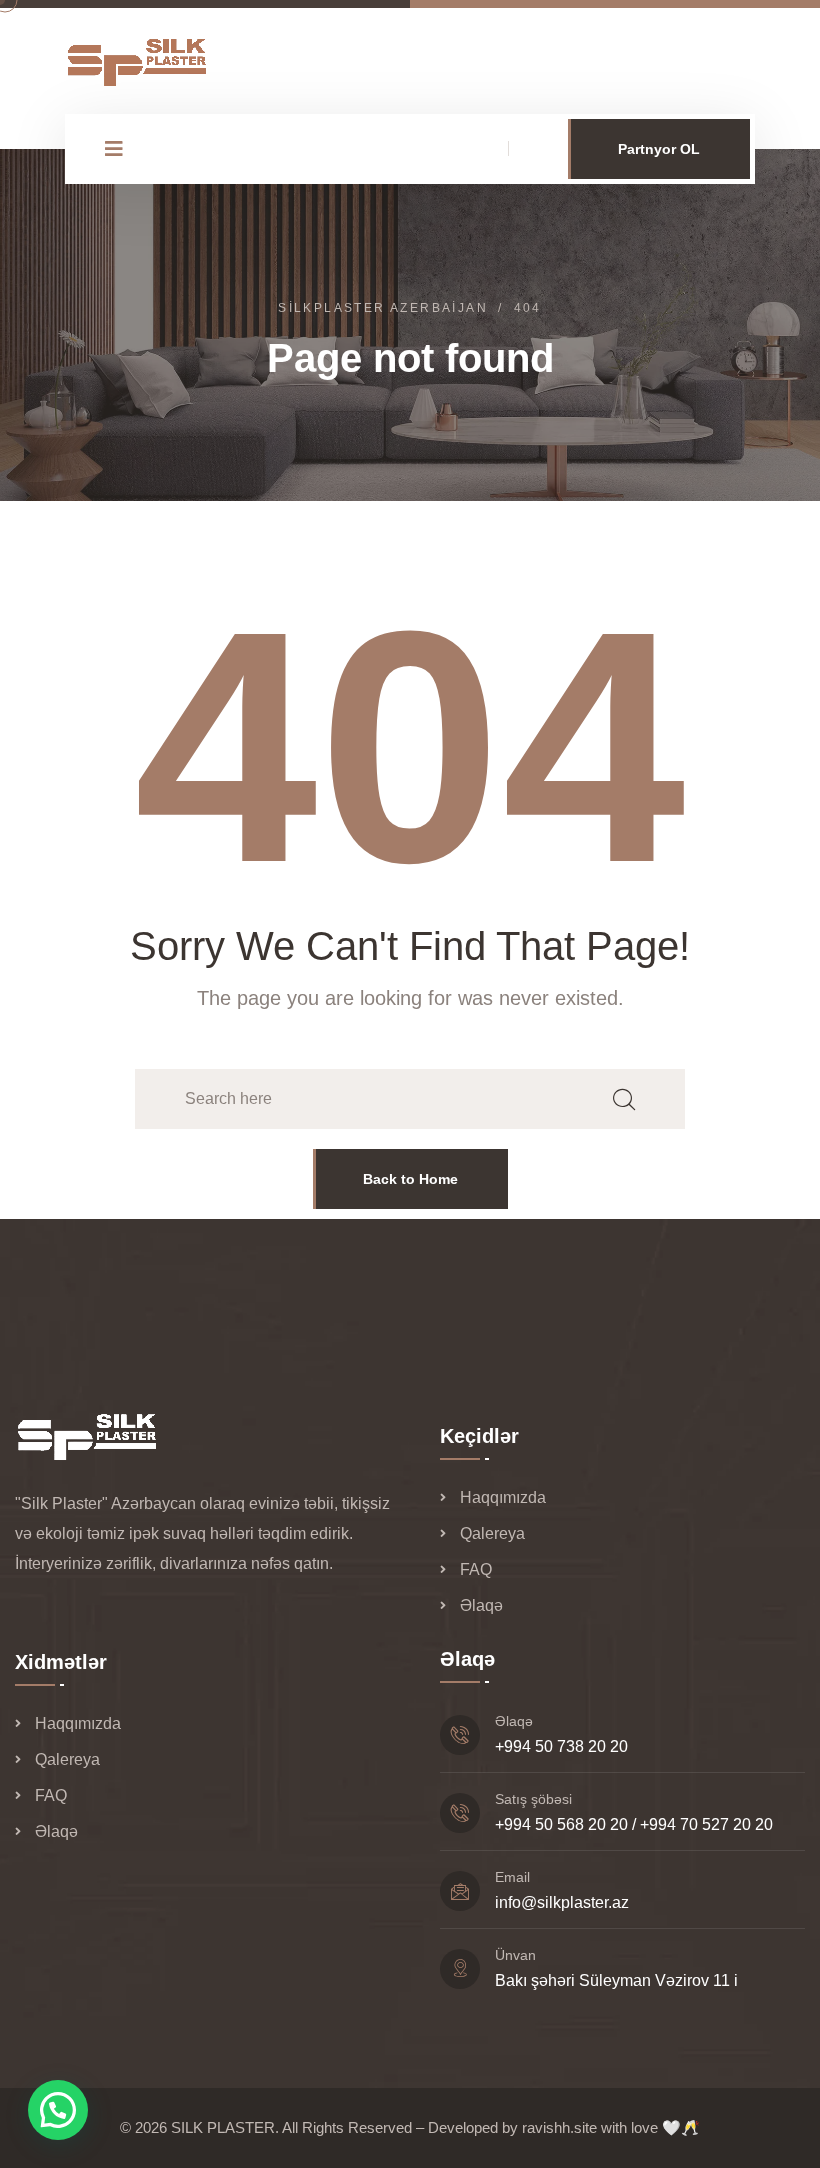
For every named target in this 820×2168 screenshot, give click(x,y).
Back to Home (410, 1179)
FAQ (476, 1569)
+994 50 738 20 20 (561, 1746)
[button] (58, 2110)
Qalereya (492, 1533)
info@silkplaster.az (562, 1902)
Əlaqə (481, 1605)
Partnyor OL (659, 149)
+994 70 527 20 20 (706, 1824)
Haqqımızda (503, 1497)
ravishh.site (559, 2127)
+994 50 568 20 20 (561, 1824)
